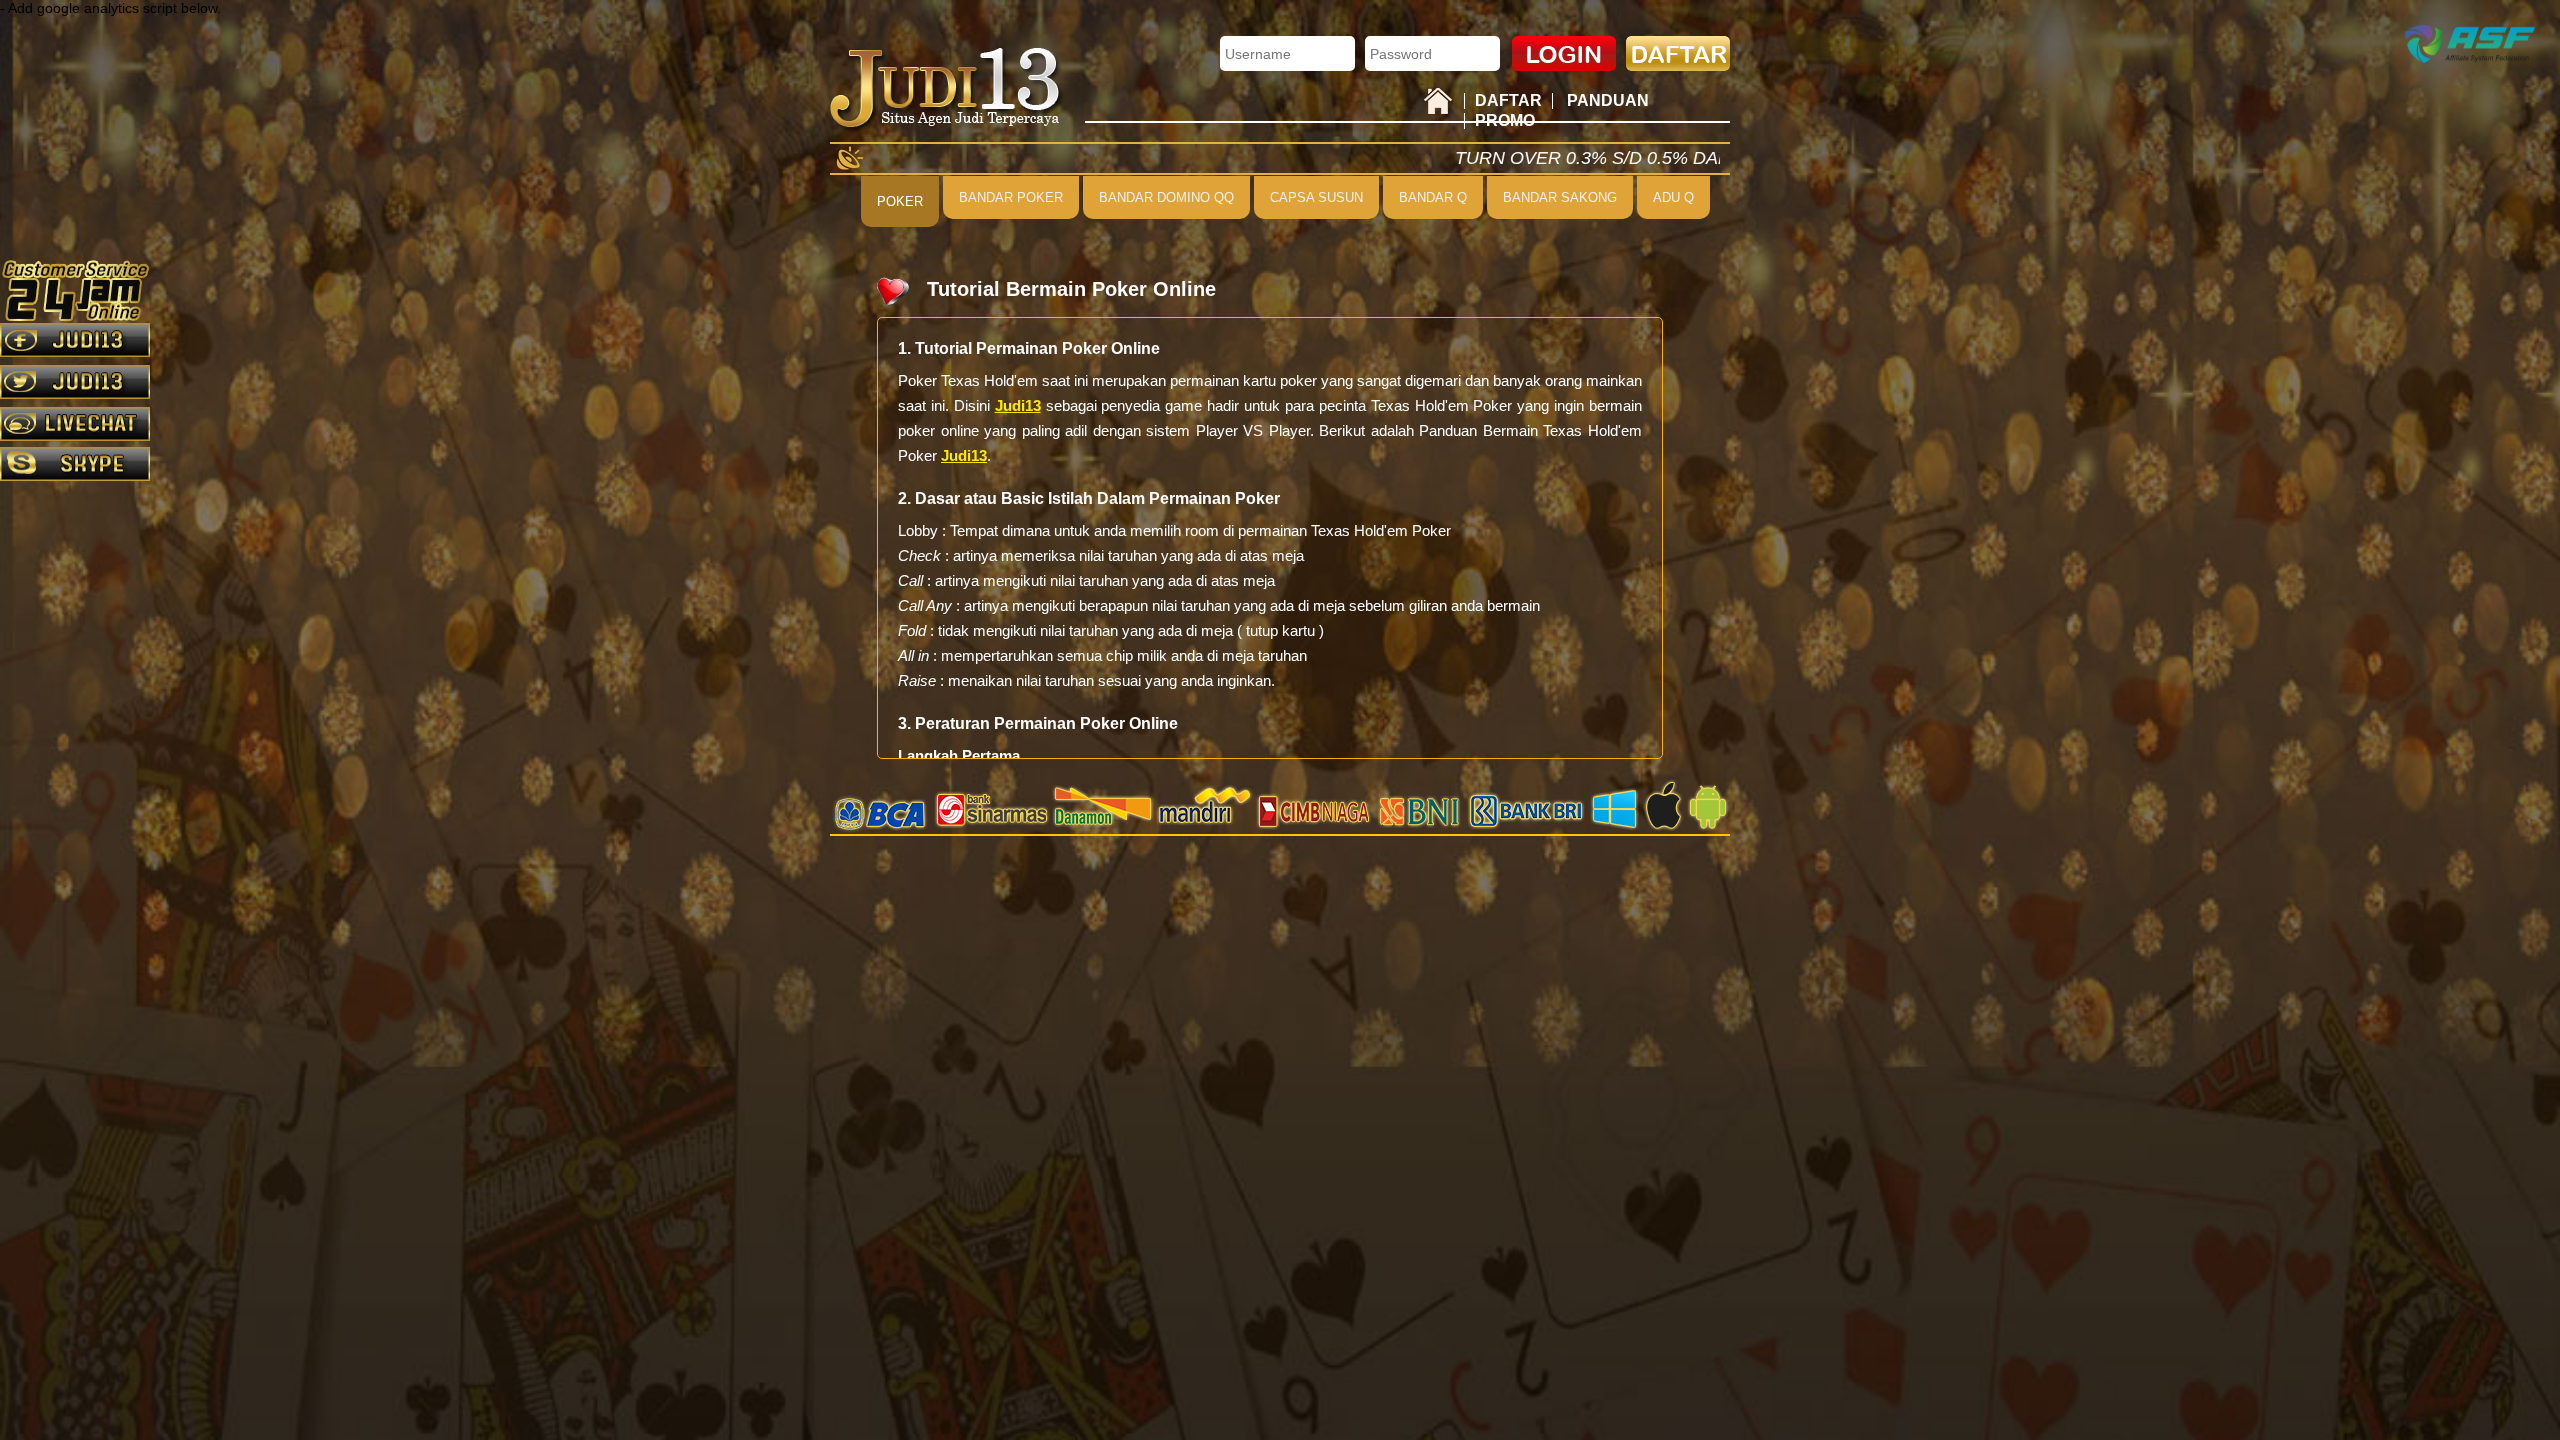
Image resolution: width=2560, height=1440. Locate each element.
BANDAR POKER (1011, 197)
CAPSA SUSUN (1316, 197)
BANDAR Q (1433, 197)
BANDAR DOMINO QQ (1166, 197)
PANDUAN (1608, 100)
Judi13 (1018, 405)
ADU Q (1673, 197)
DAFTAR (1508, 100)
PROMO (1505, 120)
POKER (900, 201)
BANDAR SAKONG (1560, 197)
